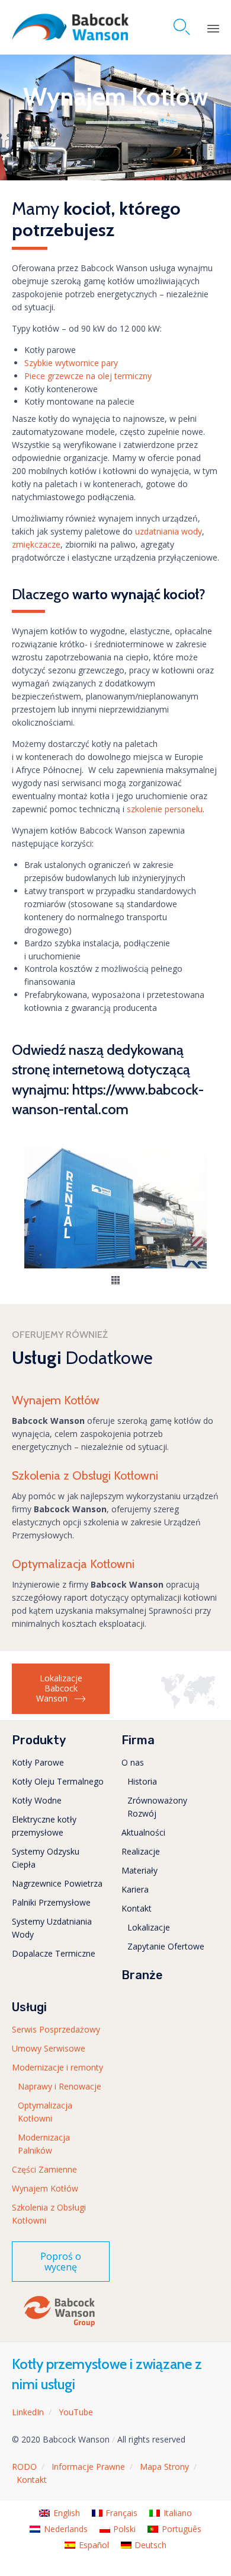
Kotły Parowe (38, 1762)
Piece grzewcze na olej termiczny (88, 376)
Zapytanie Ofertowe (166, 1946)
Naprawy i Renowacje (60, 2086)
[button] (115, 1281)
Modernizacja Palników (44, 2144)
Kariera (135, 1889)
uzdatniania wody (169, 531)
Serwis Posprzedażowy (56, 2029)
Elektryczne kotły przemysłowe (44, 1826)
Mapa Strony (164, 2467)
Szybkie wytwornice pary (71, 363)
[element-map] (190, 1706)
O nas (133, 1762)
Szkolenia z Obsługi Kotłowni (49, 2214)
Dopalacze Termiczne (54, 1953)
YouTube (76, 2412)
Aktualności (143, 1832)
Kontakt (137, 1908)
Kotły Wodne (37, 1800)
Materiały (139, 1870)
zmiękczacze (36, 544)
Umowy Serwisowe (49, 2048)
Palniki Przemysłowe (51, 1902)
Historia (142, 1781)
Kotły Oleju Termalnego (58, 1781)
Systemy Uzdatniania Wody (52, 1928)
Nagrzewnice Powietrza (57, 1883)
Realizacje (141, 1851)
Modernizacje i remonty (57, 2067)
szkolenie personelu (165, 809)
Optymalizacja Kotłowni (45, 2112)
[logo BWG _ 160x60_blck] (59, 2326)
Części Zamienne (44, 2169)
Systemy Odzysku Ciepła (46, 1858)
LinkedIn (28, 2412)
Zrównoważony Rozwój (157, 1807)
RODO (24, 2467)
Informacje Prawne (88, 2467)
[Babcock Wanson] (70, 27)
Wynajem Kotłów (45, 2188)
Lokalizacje (149, 1927)
